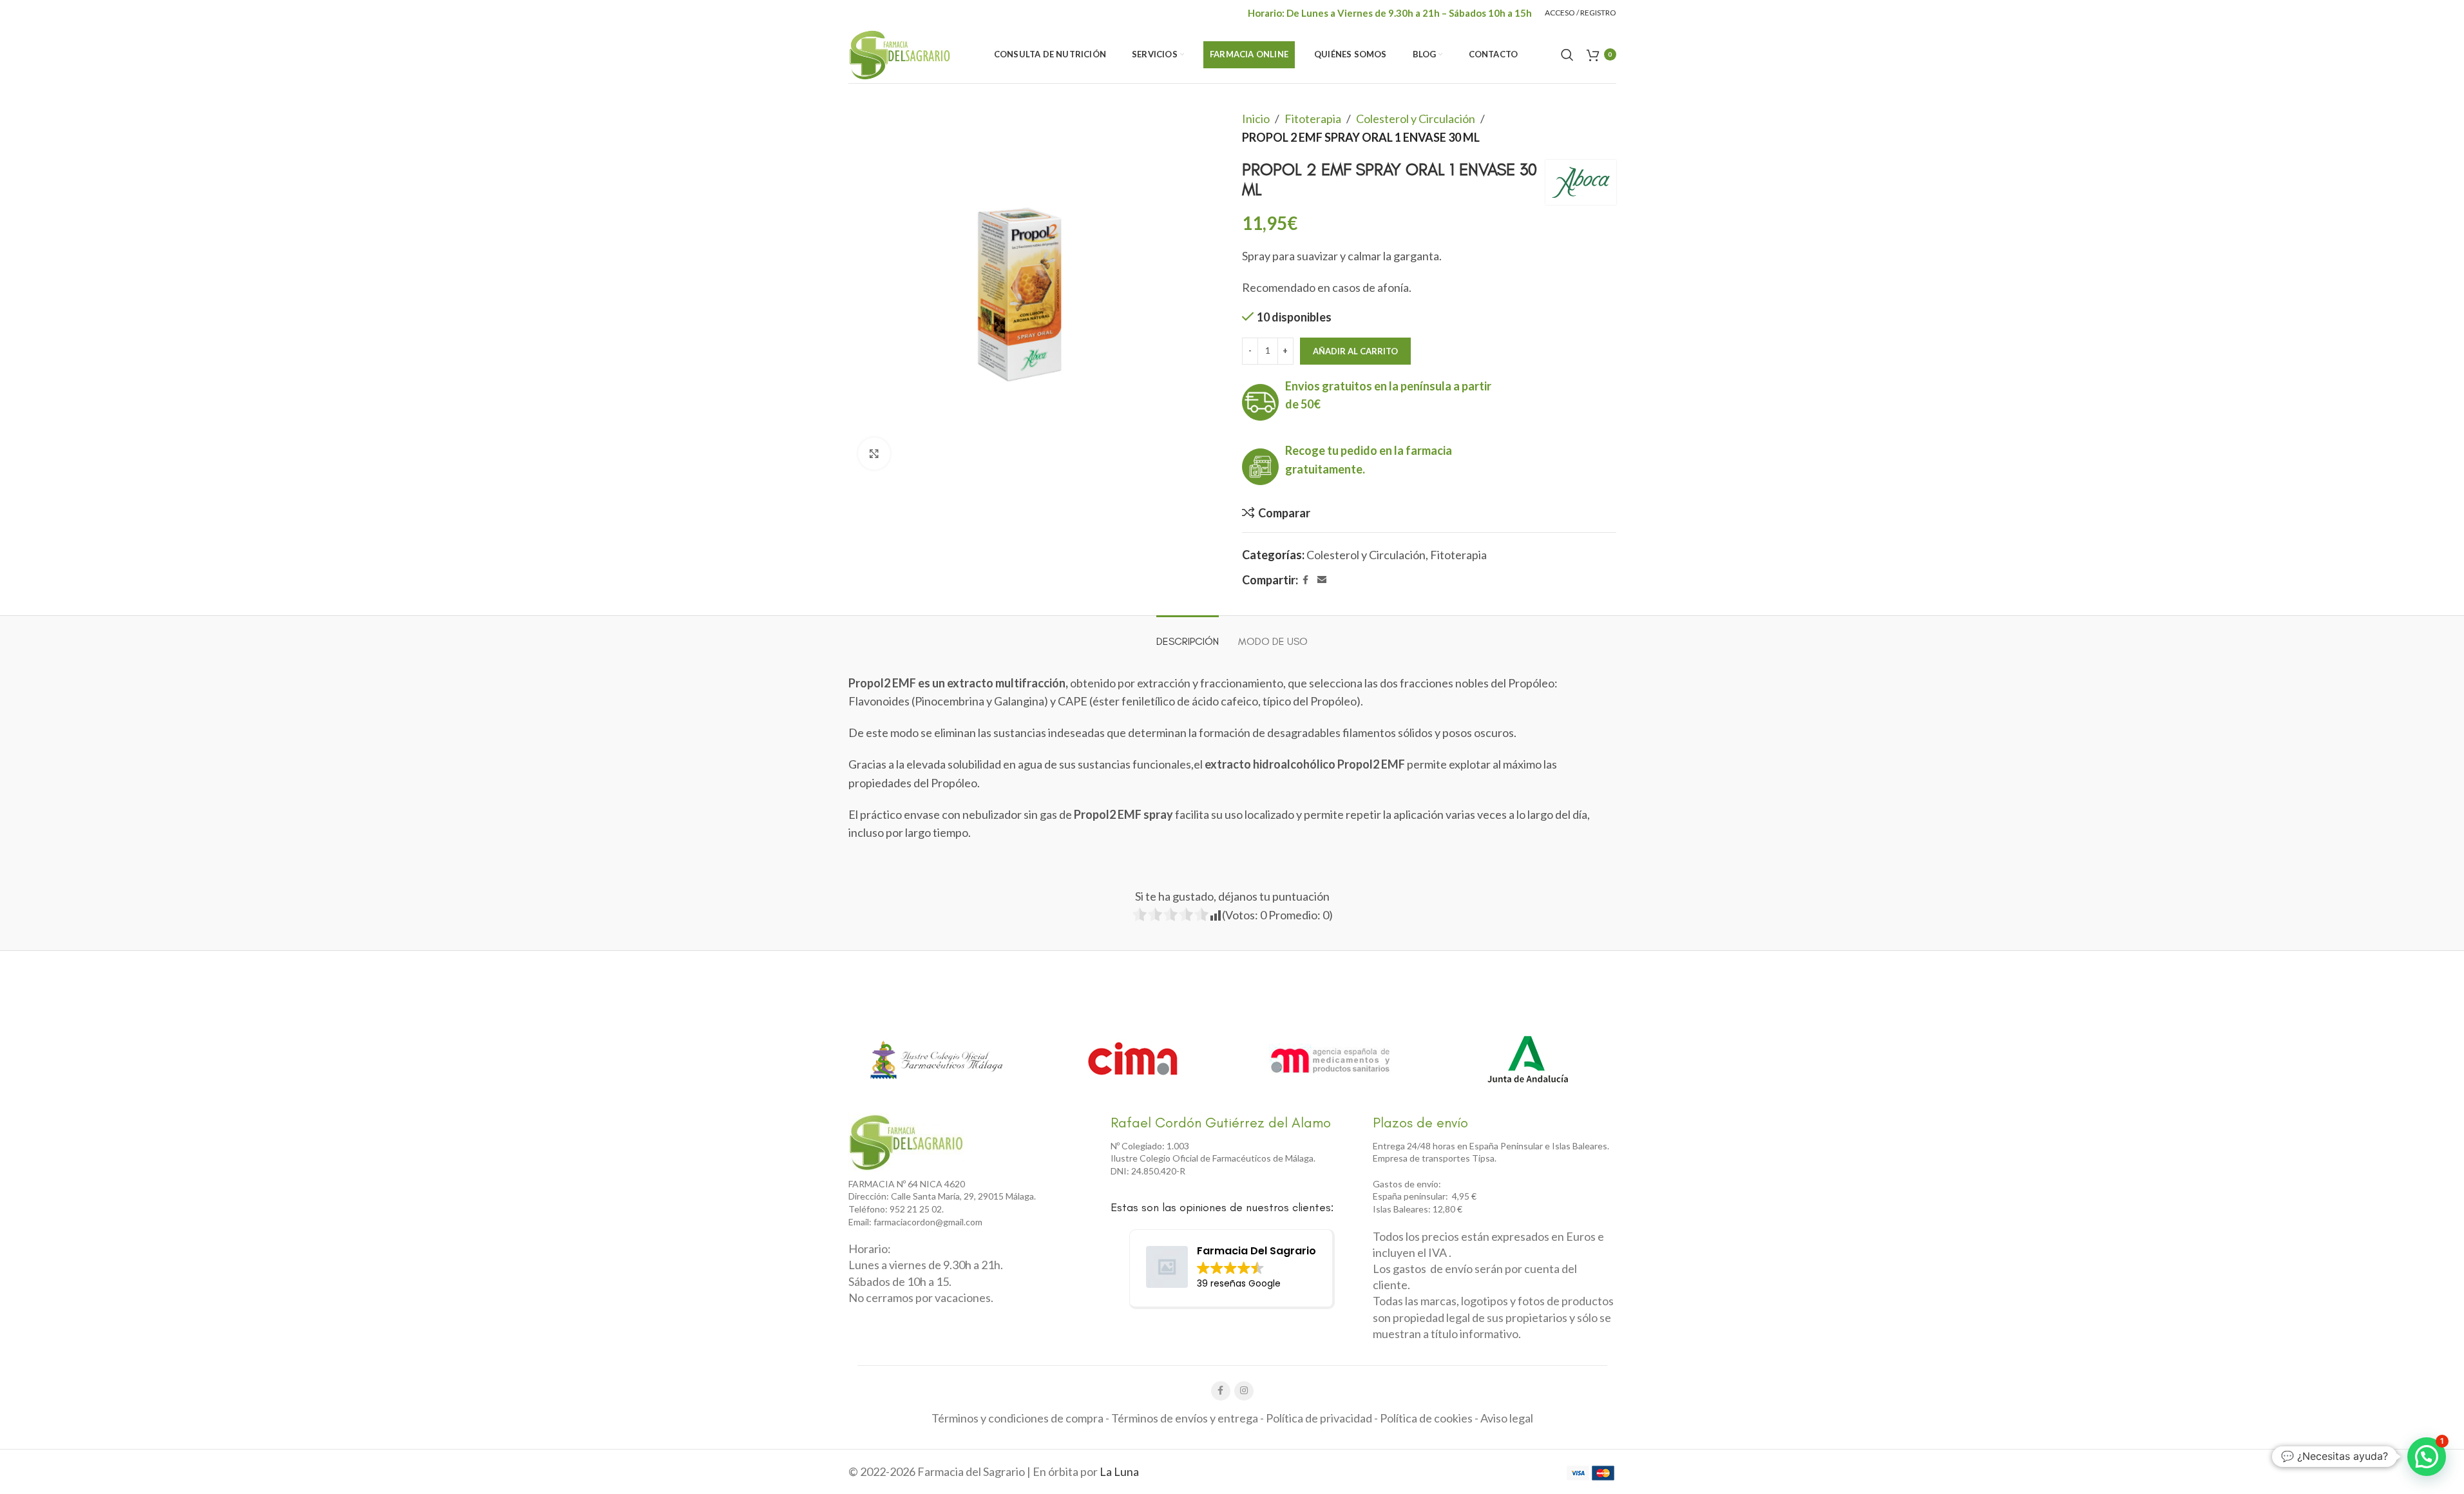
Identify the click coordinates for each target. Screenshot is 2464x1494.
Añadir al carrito (1355, 351)
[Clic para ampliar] (874, 454)
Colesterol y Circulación (1416, 119)
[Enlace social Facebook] (1306, 580)
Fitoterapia (1313, 119)
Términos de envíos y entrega (1185, 1418)
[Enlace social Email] (1322, 580)
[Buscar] (1567, 55)
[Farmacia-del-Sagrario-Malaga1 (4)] (906, 1142)
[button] (2427, 1457)
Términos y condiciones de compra (1017, 1418)
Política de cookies (1426, 1418)
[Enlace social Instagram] (1244, 1391)
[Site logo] (900, 53)
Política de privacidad (1319, 1418)
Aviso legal (1507, 1418)
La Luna (1119, 1471)
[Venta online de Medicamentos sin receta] (1330, 1059)
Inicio (1256, 119)
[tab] (1188, 635)
